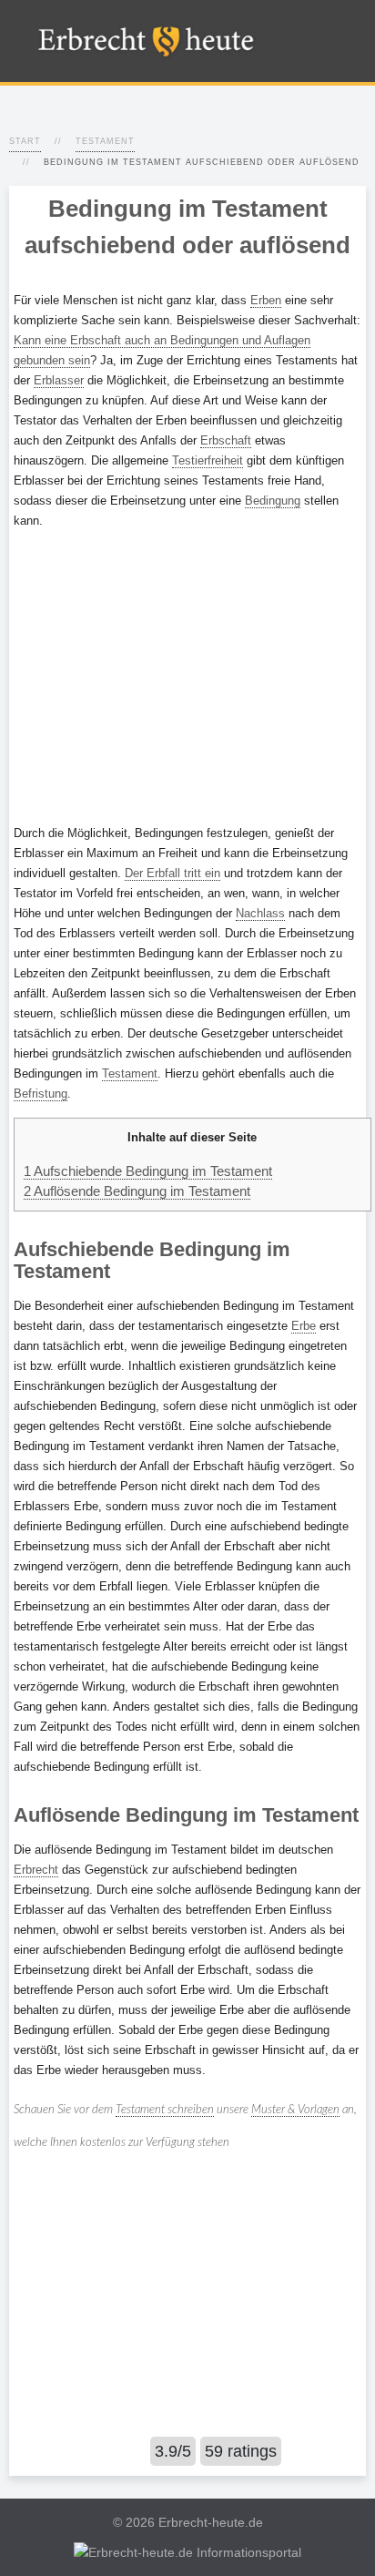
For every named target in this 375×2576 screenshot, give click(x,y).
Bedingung (273, 501)
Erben (266, 300)
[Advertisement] (187, 677)
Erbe (304, 1326)
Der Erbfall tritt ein (172, 873)
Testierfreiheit (208, 460)
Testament (105, 141)
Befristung (41, 1094)
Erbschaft (226, 440)
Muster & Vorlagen (295, 2110)
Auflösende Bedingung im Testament (137, 1191)
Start (25, 141)
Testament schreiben (165, 2110)
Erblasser (59, 380)
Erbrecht (36, 1870)
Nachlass (260, 913)
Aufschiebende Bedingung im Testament (148, 1171)
